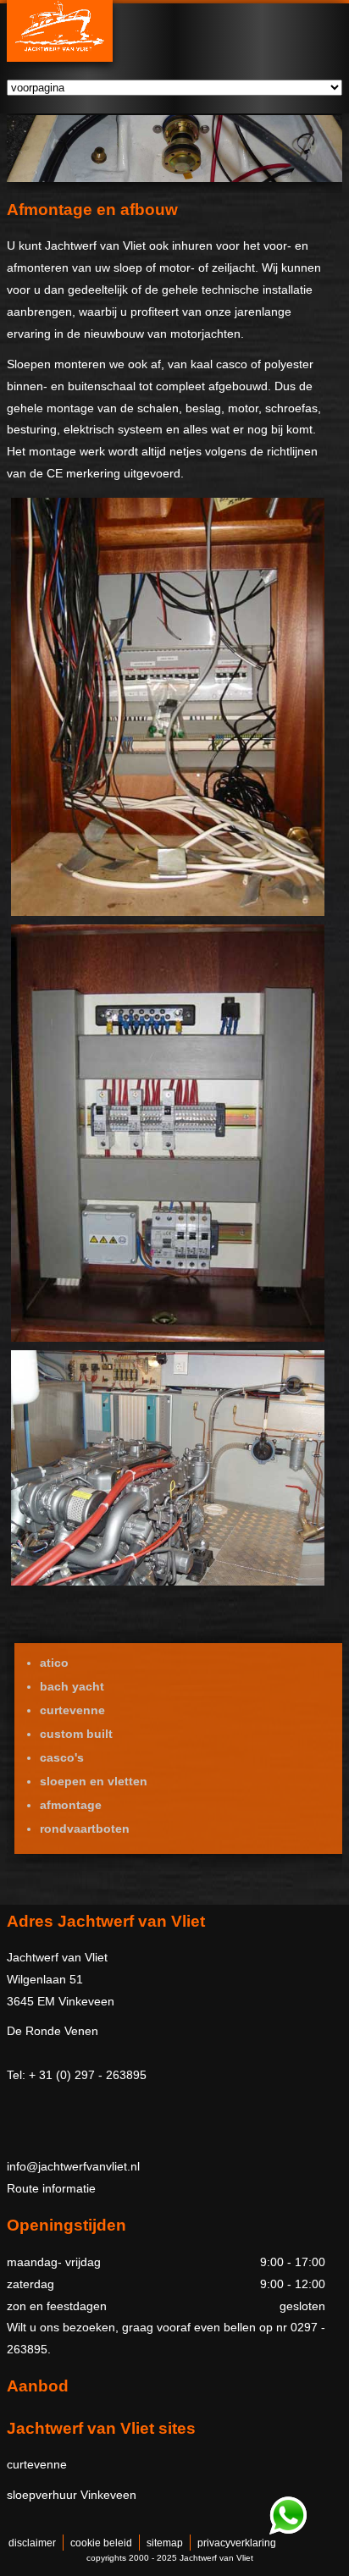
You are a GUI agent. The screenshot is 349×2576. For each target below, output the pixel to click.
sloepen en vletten (94, 1781)
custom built (76, 1734)
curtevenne (72, 1710)
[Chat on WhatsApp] (288, 2531)
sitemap (165, 2543)
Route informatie (51, 2188)
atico (54, 1663)
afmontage (71, 1805)
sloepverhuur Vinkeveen (72, 2495)
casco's (62, 1757)
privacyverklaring (237, 2543)
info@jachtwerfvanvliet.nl (73, 2166)
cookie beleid (101, 2543)
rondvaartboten (85, 1829)
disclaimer (32, 2543)
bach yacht (72, 1686)
